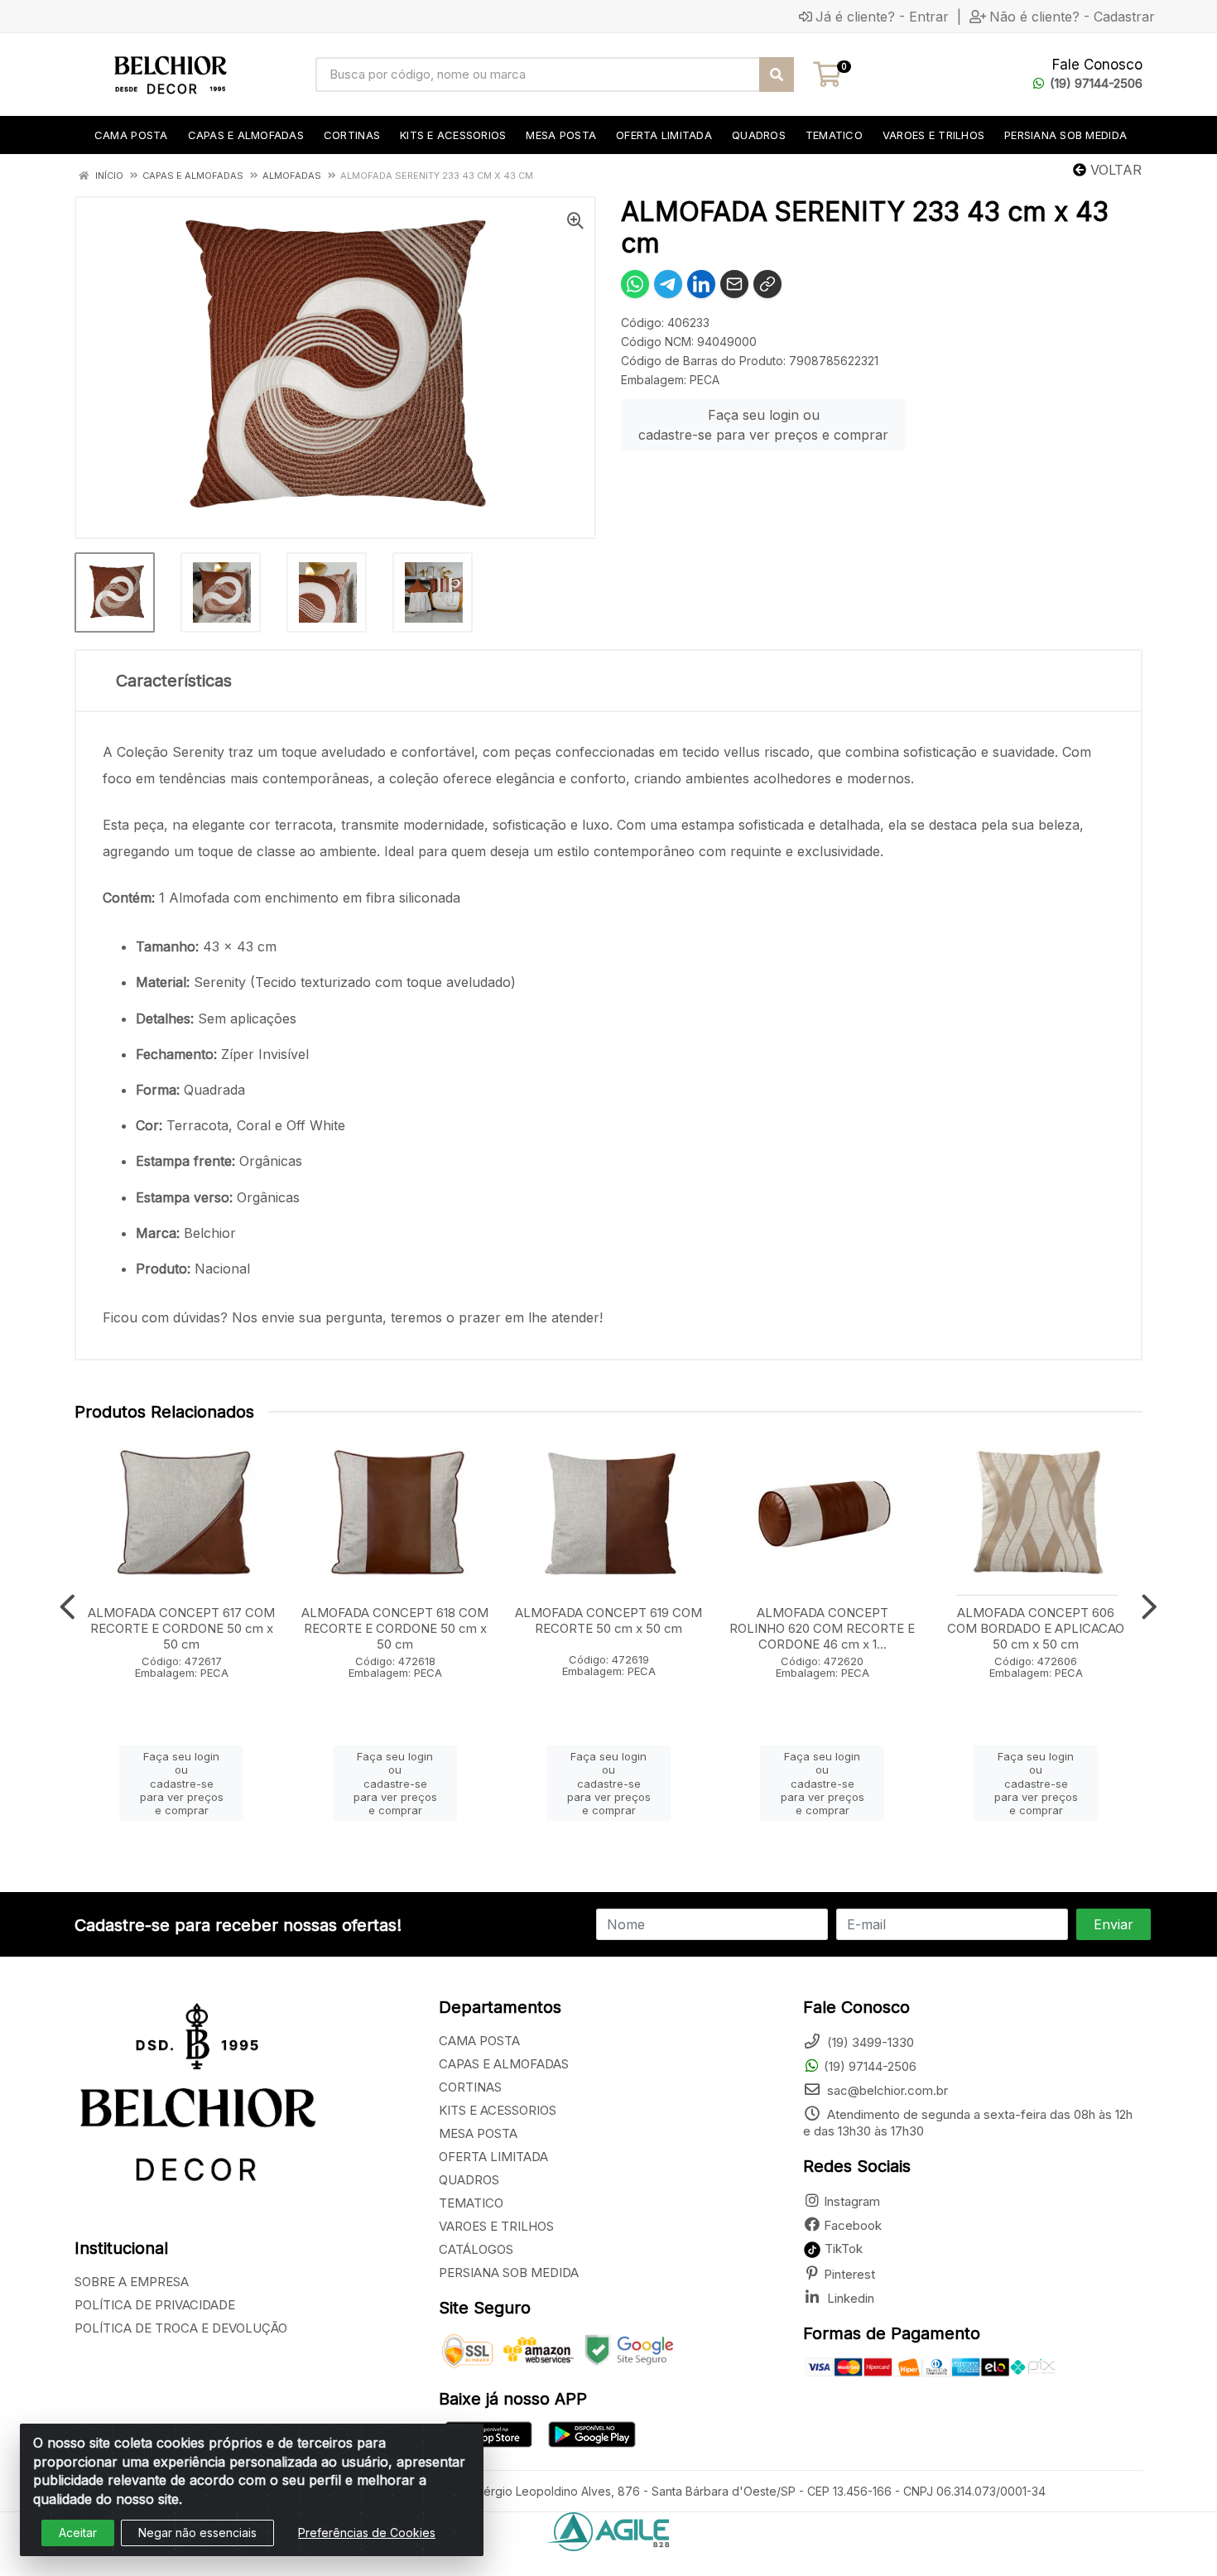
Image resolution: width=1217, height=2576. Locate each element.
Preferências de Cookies (367, 2533)
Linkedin (849, 2298)
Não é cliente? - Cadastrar (1072, 17)
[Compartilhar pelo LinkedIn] (701, 284)
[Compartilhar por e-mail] (734, 284)
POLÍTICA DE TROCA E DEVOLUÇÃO (181, 2328)
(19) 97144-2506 (1096, 83)
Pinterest (849, 2274)
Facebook (853, 2225)
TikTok (842, 2249)
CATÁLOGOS (476, 2249)
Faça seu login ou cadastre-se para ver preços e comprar (763, 425)
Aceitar (78, 2533)
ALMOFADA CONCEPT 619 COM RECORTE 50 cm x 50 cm (608, 1620)
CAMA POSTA (479, 2041)
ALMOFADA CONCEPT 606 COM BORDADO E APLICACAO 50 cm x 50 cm (1036, 1628)
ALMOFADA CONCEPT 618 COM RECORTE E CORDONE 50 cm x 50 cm (395, 1628)
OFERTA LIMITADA (493, 2157)
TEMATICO (471, 2203)
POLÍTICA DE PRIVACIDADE (155, 2305)
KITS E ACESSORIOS (498, 2110)
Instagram (852, 2201)
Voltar (1114, 170)
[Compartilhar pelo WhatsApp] (635, 284)
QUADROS (469, 2180)
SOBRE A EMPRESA (132, 2282)
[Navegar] (67, 1607)
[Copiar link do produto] (767, 284)
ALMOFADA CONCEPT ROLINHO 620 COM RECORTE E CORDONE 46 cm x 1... (822, 1628)
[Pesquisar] (777, 75)
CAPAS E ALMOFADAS (504, 2064)
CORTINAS (470, 2087)
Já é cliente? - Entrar (882, 17)
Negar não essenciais (197, 2533)
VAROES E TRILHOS (496, 2226)
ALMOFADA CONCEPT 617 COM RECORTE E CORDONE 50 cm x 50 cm (181, 1628)
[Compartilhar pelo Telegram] (668, 284)
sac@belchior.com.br (886, 2090)
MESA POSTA (478, 2133)
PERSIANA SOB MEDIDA (509, 2273)
